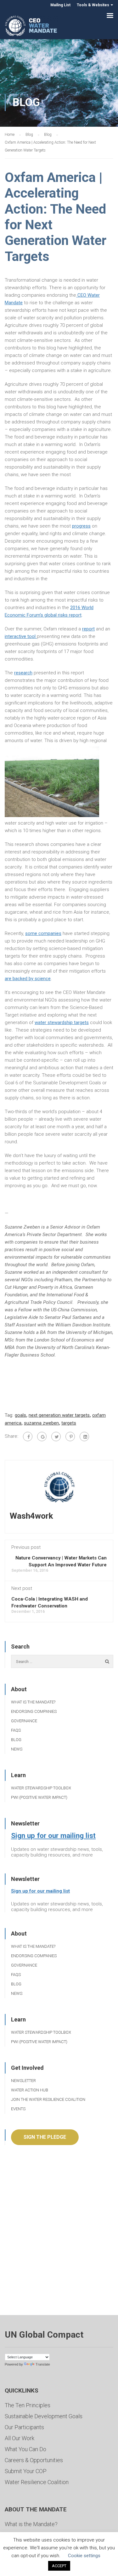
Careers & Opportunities (34, 2460)
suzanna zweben (41, 1423)
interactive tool (21, 636)
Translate (43, 2364)
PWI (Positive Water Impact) (39, 1797)
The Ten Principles (28, 2405)
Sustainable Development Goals (44, 2416)
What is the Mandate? (33, 1702)
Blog (16, 1740)
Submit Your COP (26, 2471)
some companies (43, 933)
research (23, 673)
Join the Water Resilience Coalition (48, 2099)
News (17, 1749)
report (88, 629)
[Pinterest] (70, 1437)
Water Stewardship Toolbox (41, 1788)
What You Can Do (25, 2449)
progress (81, 526)
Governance (24, 1721)
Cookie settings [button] (84, 2556)
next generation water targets (59, 1415)
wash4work (31, 1516)
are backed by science (28, 979)
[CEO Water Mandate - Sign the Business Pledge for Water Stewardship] (31, 27)
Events (18, 2109)
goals (20, 1415)
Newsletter (23, 2081)
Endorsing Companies (34, 1711)
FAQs (16, 1730)
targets (69, 1423)
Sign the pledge (45, 2137)
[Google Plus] (42, 1437)
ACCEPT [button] (59, 2566)
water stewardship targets (62, 1022)
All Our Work (20, 2438)
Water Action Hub (30, 2090)
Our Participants (24, 2427)
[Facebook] (28, 1437)
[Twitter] (56, 1437)
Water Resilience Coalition (37, 2482)
